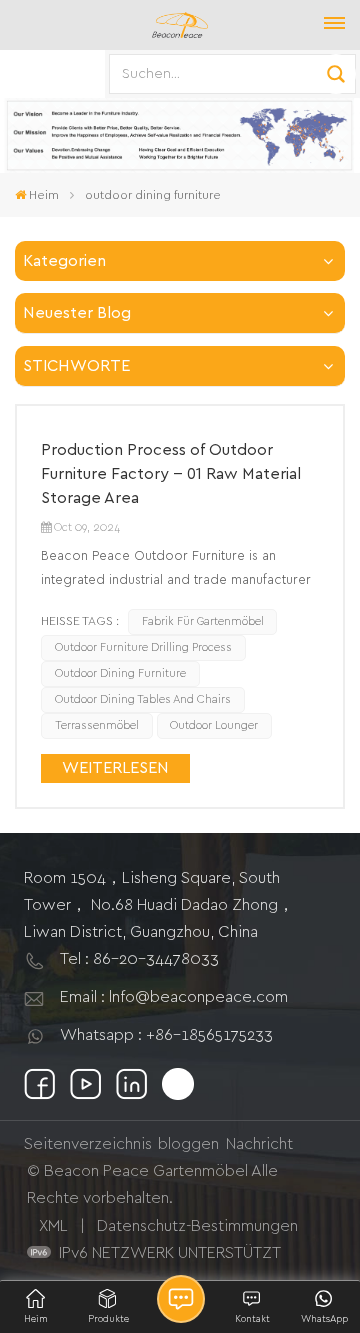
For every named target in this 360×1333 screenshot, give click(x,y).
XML (53, 1226)
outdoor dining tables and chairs (143, 699)
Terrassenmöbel (97, 725)
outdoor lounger (214, 725)
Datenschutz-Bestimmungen (197, 1226)
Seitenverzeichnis (88, 1144)
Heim (44, 195)
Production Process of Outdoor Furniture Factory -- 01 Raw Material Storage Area (171, 474)
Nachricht (259, 1144)
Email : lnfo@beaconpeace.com (174, 997)
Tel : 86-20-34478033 (139, 959)
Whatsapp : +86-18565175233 (166, 1035)
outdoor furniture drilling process (143, 647)
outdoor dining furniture (120, 673)
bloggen (188, 1144)
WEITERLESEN (115, 768)
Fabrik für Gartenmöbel (203, 621)
